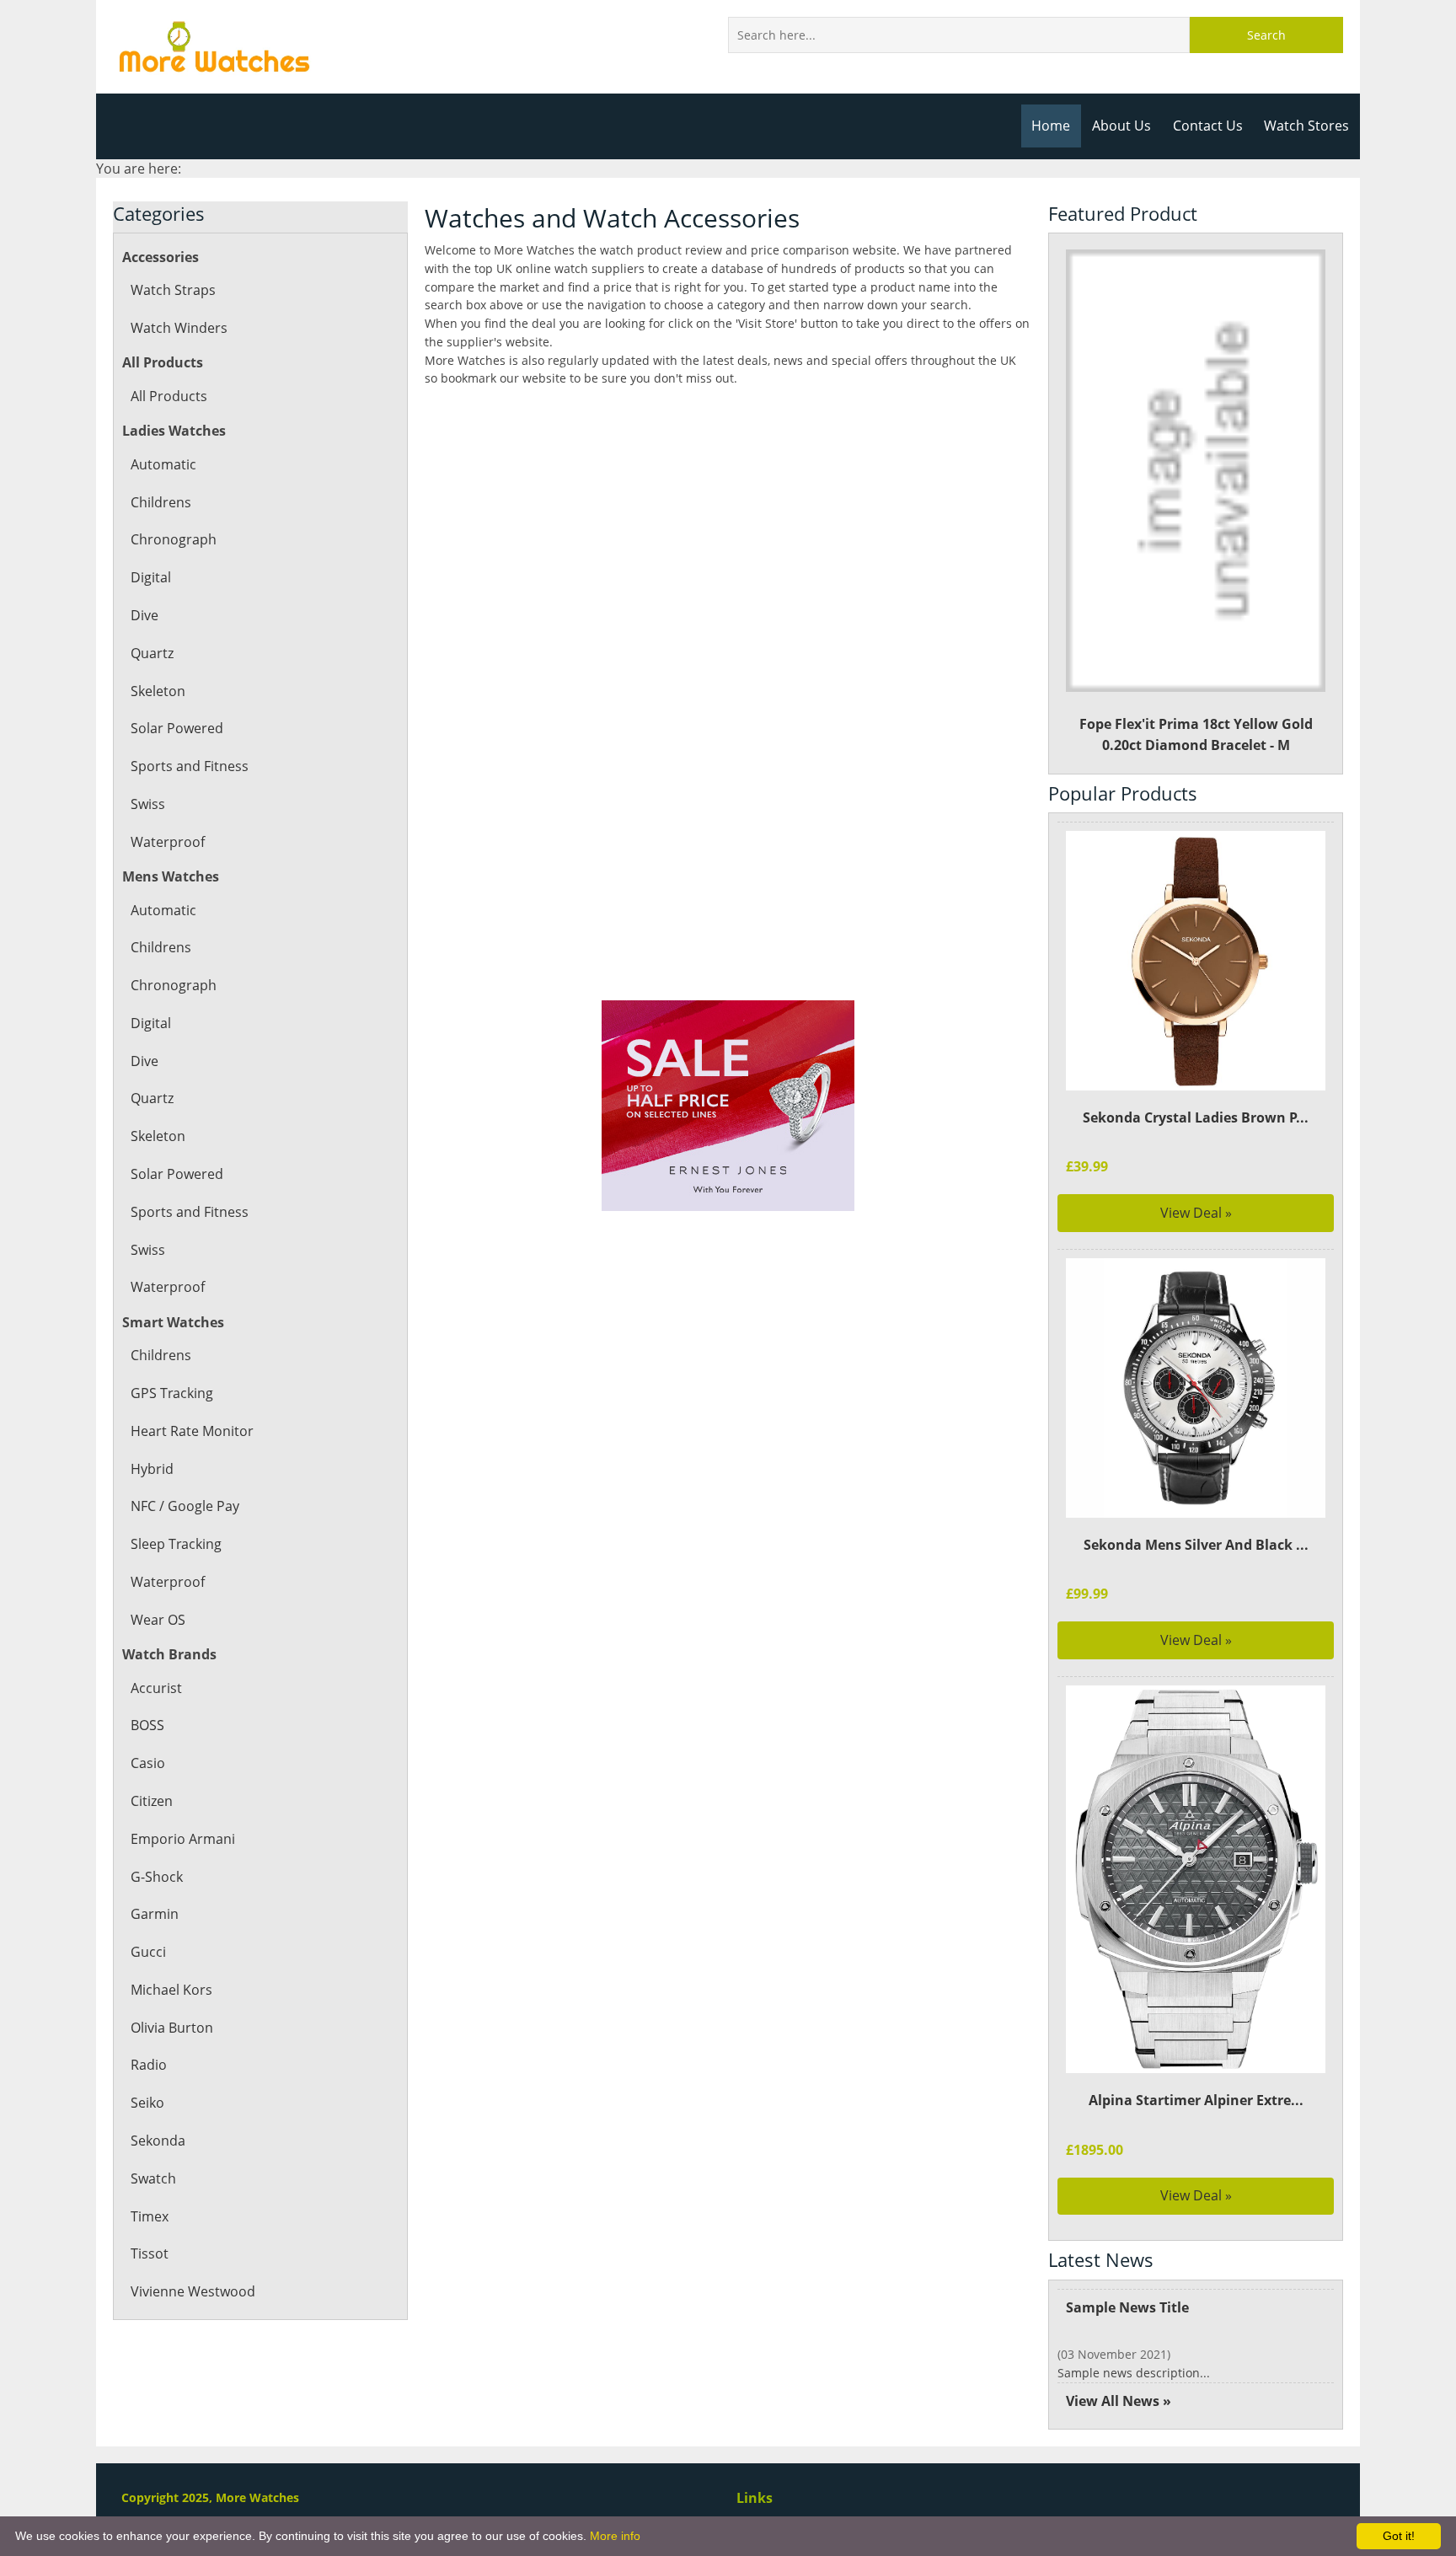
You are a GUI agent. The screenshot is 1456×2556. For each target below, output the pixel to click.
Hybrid (152, 1469)
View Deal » (1196, 1213)
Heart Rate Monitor (192, 1431)
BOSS (147, 1725)
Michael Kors (171, 1990)
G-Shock (157, 1877)
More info (615, 2536)
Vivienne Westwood (193, 2291)
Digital (151, 577)
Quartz (152, 653)
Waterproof (168, 842)
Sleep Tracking (176, 1544)
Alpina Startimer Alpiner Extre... (1196, 2100)
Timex (150, 2216)
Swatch (153, 2178)
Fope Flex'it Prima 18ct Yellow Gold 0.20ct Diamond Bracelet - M (1196, 735)
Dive (145, 615)
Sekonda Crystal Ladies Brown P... (1196, 1117)
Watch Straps (173, 290)
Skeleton (158, 691)
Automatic (163, 464)
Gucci (148, 1952)
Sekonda (158, 2141)
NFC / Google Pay (185, 1506)
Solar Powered (177, 728)
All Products (169, 396)
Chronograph (174, 539)
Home (1051, 126)
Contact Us (1208, 126)
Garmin (155, 1914)
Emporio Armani (183, 1839)
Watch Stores (1306, 126)
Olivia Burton (172, 2028)
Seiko (147, 2103)
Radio (149, 2065)
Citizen (152, 1801)
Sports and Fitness (190, 766)
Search (1266, 35)
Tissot (150, 2253)
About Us (1121, 126)
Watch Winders (179, 328)
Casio (148, 1763)
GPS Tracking (172, 1393)
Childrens (161, 502)
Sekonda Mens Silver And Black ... (1196, 1545)
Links (755, 2498)
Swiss (148, 804)
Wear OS (158, 1620)
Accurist (156, 1688)
